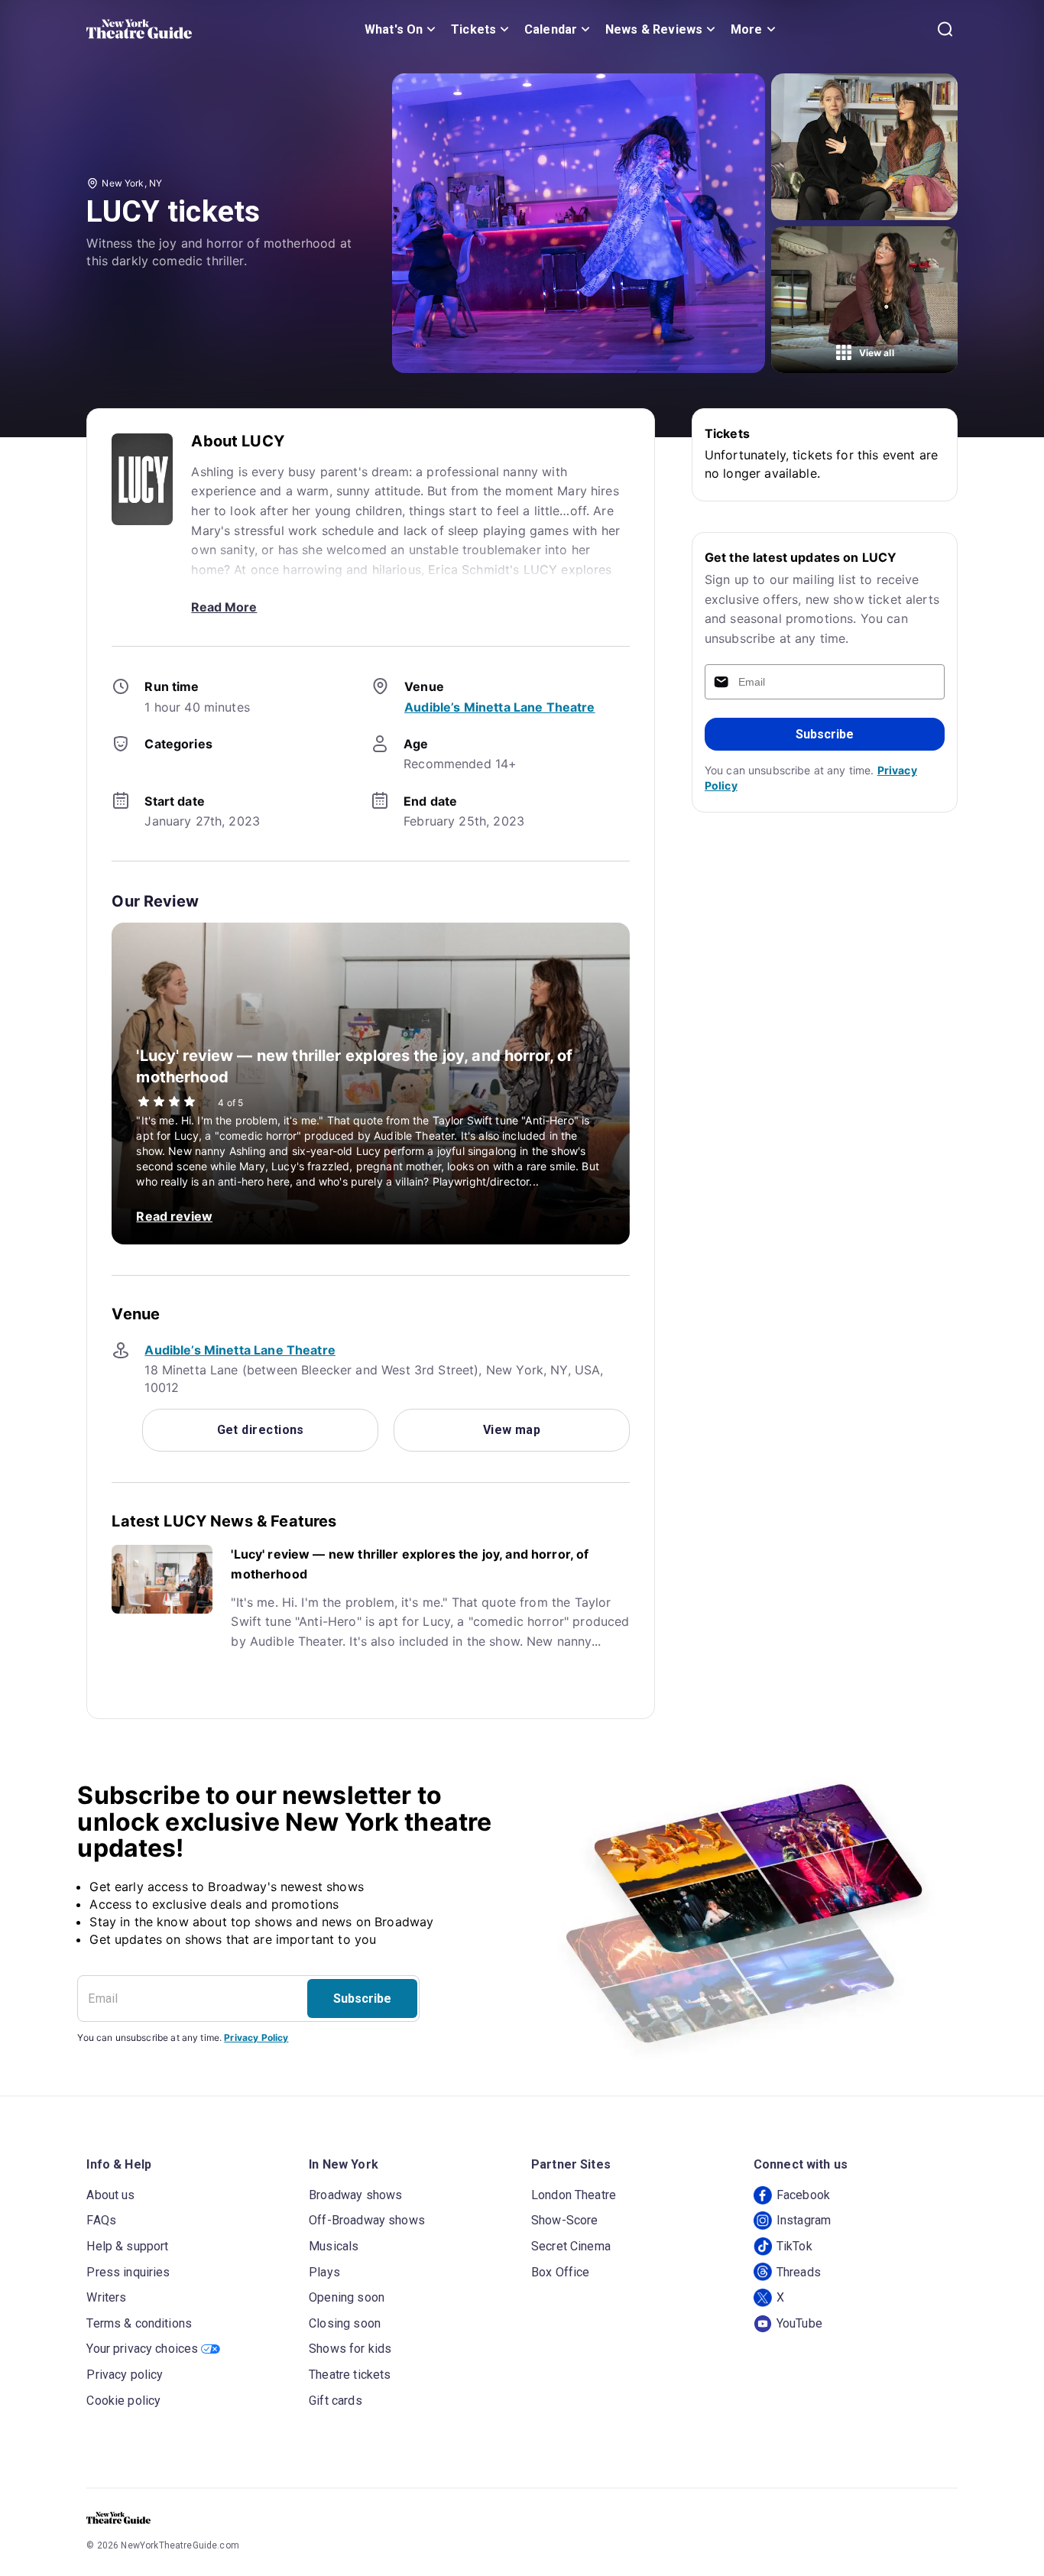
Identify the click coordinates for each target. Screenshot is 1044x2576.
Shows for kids (350, 2349)
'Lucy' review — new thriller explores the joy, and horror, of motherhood (410, 1564)
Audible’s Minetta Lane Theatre (500, 707)
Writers (106, 2297)
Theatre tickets (350, 2375)
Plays (324, 2272)
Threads (799, 2272)
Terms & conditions (139, 2323)
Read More (224, 607)
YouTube (799, 2323)
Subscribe (825, 734)
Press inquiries (128, 2272)
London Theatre (574, 2195)
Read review (174, 1216)
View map (512, 1430)
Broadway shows (355, 2195)
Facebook (803, 2195)
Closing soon (345, 2323)
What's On (394, 29)
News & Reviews (654, 29)
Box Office (561, 2272)
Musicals (334, 2246)
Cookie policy (123, 2401)
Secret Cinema (571, 2246)
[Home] (139, 29)
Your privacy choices (142, 2349)
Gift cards (336, 2401)
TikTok (794, 2246)
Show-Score (565, 2220)
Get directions (261, 1430)
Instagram (804, 2220)
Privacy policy (125, 2375)
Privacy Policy (256, 2037)
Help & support (127, 2246)
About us (110, 2195)
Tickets (473, 29)
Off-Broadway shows (367, 2220)
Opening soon (347, 2297)
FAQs (101, 2220)
